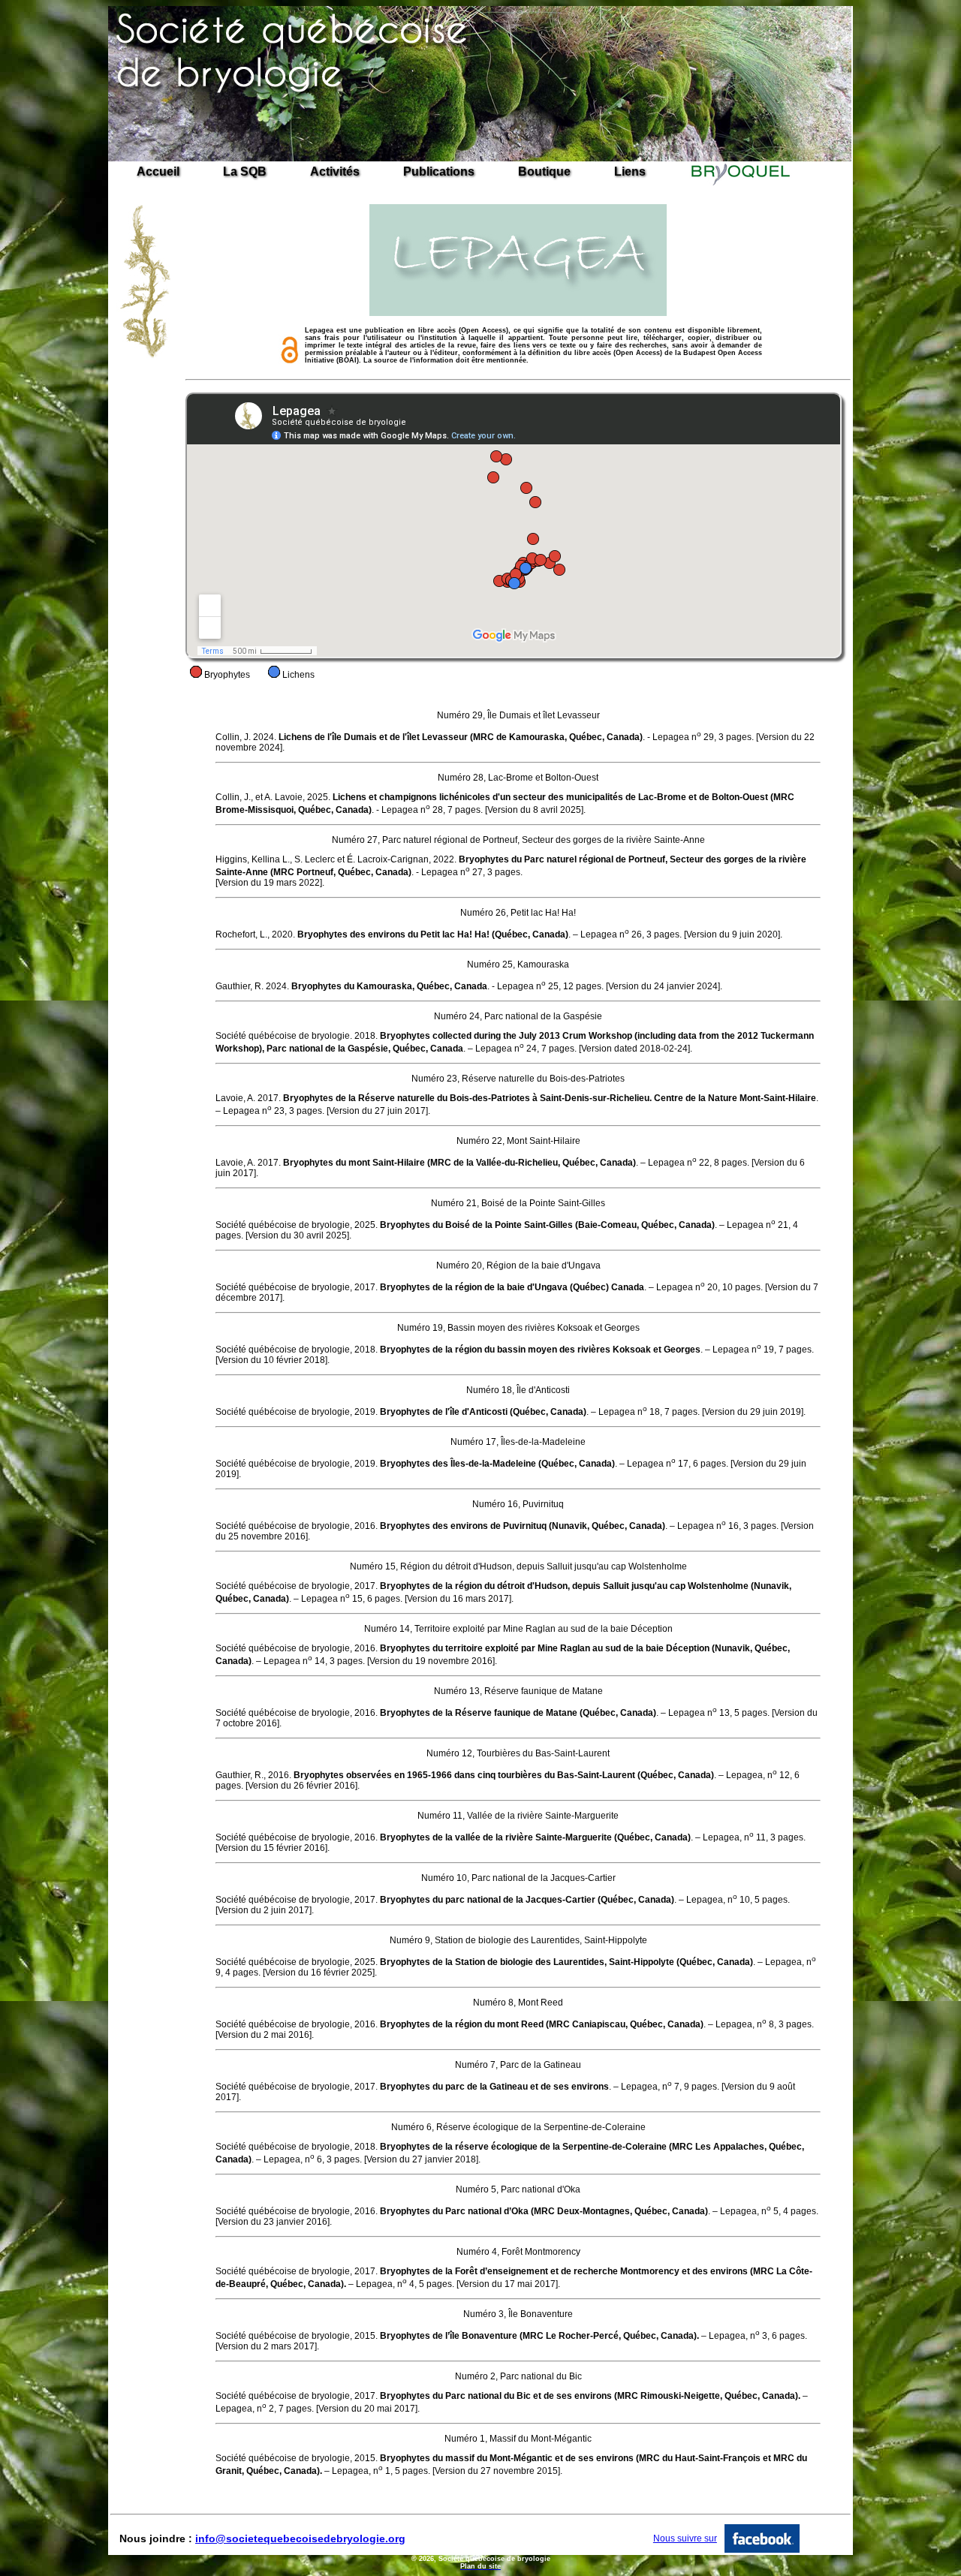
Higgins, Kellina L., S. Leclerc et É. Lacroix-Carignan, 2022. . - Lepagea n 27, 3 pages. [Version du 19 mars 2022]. (511, 871)
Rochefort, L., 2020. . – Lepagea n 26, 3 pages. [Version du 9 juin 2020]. (499, 934)
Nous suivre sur (685, 2538)
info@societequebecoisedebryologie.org (300, 2538)
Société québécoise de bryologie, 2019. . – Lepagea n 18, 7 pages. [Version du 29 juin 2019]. (511, 1412)
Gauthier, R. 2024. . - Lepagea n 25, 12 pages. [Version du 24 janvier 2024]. (469, 986)
